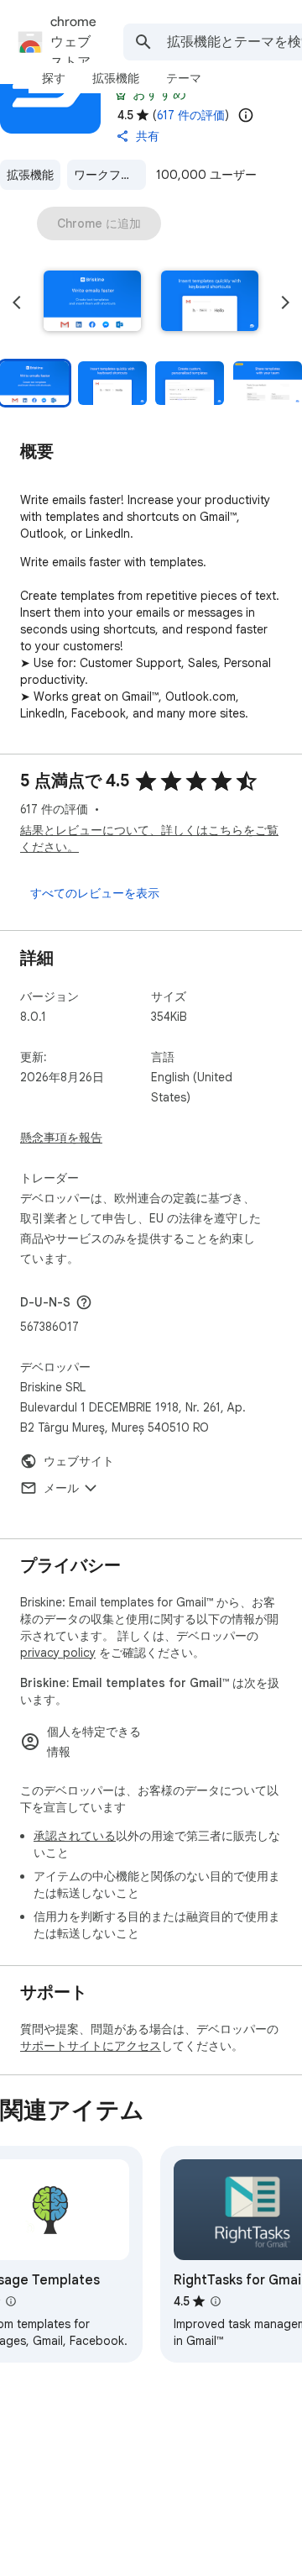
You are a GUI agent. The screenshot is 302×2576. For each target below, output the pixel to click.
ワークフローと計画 (110, 175)
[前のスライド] (17, 302)
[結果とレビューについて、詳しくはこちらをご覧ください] (84, 1302)
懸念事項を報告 (61, 1138)
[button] (92, 302)
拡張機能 (30, 175)
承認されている (75, 1836)
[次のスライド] (285, 302)
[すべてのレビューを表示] (95, 893)
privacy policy (58, 1653)
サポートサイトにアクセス (91, 2046)
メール (61, 1488)
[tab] (54, 78)
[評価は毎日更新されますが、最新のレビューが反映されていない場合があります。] (246, 115)
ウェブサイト (79, 1461)
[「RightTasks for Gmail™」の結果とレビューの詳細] (216, 2301)
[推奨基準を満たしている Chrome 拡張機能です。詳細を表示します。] (121, 94)
